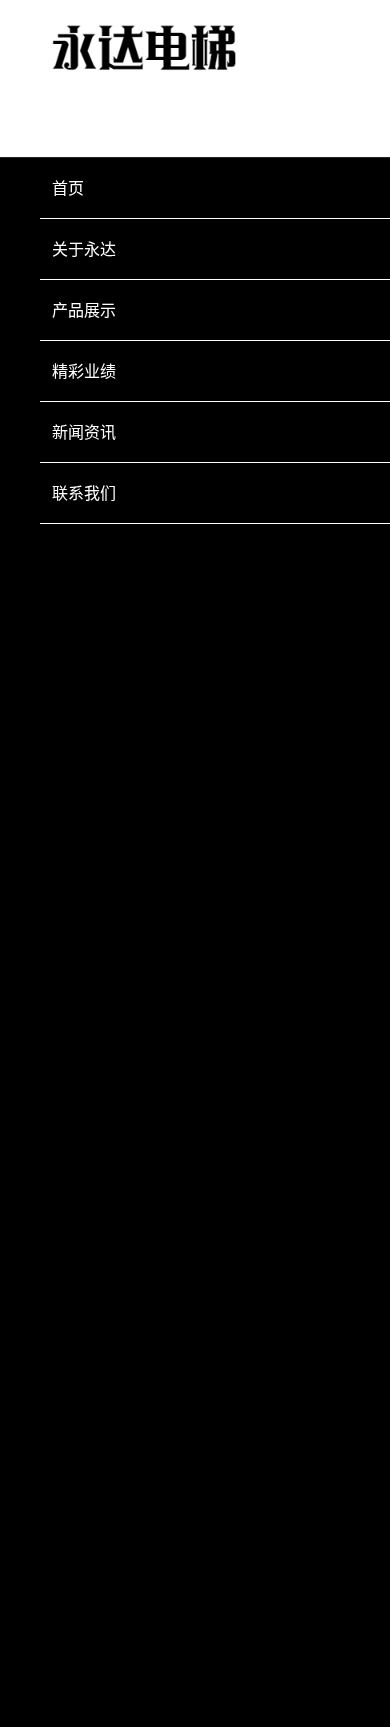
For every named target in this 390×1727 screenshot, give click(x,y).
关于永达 (84, 249)
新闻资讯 (84, 432)
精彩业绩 (84, 371)
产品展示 (84, 310)
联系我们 (84, 493)
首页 (68, 188)
